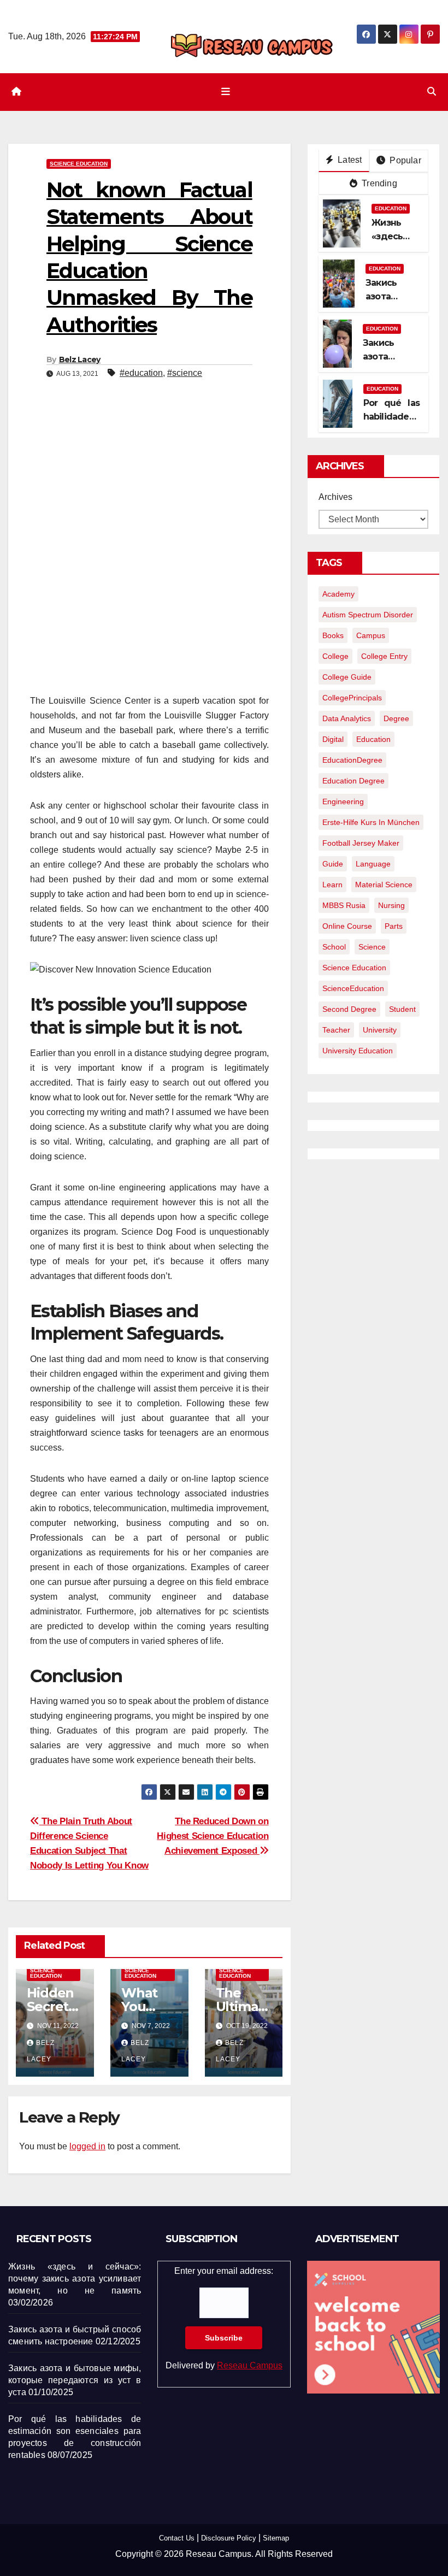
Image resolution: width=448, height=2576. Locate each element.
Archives (335, 497)
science (372, 947)
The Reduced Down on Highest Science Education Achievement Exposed (213, 1836)
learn (332, 885)
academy (338, 594)
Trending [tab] (378, 183)
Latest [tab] (349, 160)
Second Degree (349, 1009)
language (373, 864)
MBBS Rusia (344, 905)
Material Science (384, 885)
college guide (347, 677)
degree (396, 718)
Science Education (79, 164)
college (335, 656)
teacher (336, 1030)
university (380, 1030)
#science (185, 373)
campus (371, 635)
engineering (343, 801)
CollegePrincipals (352, 698)
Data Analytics (347, 718)
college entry (384, 656)
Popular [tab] (404, 160)
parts (394, 926)
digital (333, 739)
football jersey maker (361, 843)
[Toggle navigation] (226, 92)
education (373, 739)
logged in (87, 2146)
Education (391, 208)
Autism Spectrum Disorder (368, 615)
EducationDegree (352, 760)
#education (141, 373)
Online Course (347, 926)
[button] (432, 92)
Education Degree (353, 781)
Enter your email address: (224, 2318)
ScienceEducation (353, 988)
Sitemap (276, 2538)
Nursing (391, 905)
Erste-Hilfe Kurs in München (371, 822)
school (334, 947)
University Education (358, 1051)
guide (333, 864)
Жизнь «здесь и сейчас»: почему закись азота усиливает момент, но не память (75, 2279)
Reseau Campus (250, 2365)
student (402, 1009)
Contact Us (177, 2538)
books (333, 635)
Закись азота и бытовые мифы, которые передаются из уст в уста (75, 2380)
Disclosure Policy (229, 2538)
